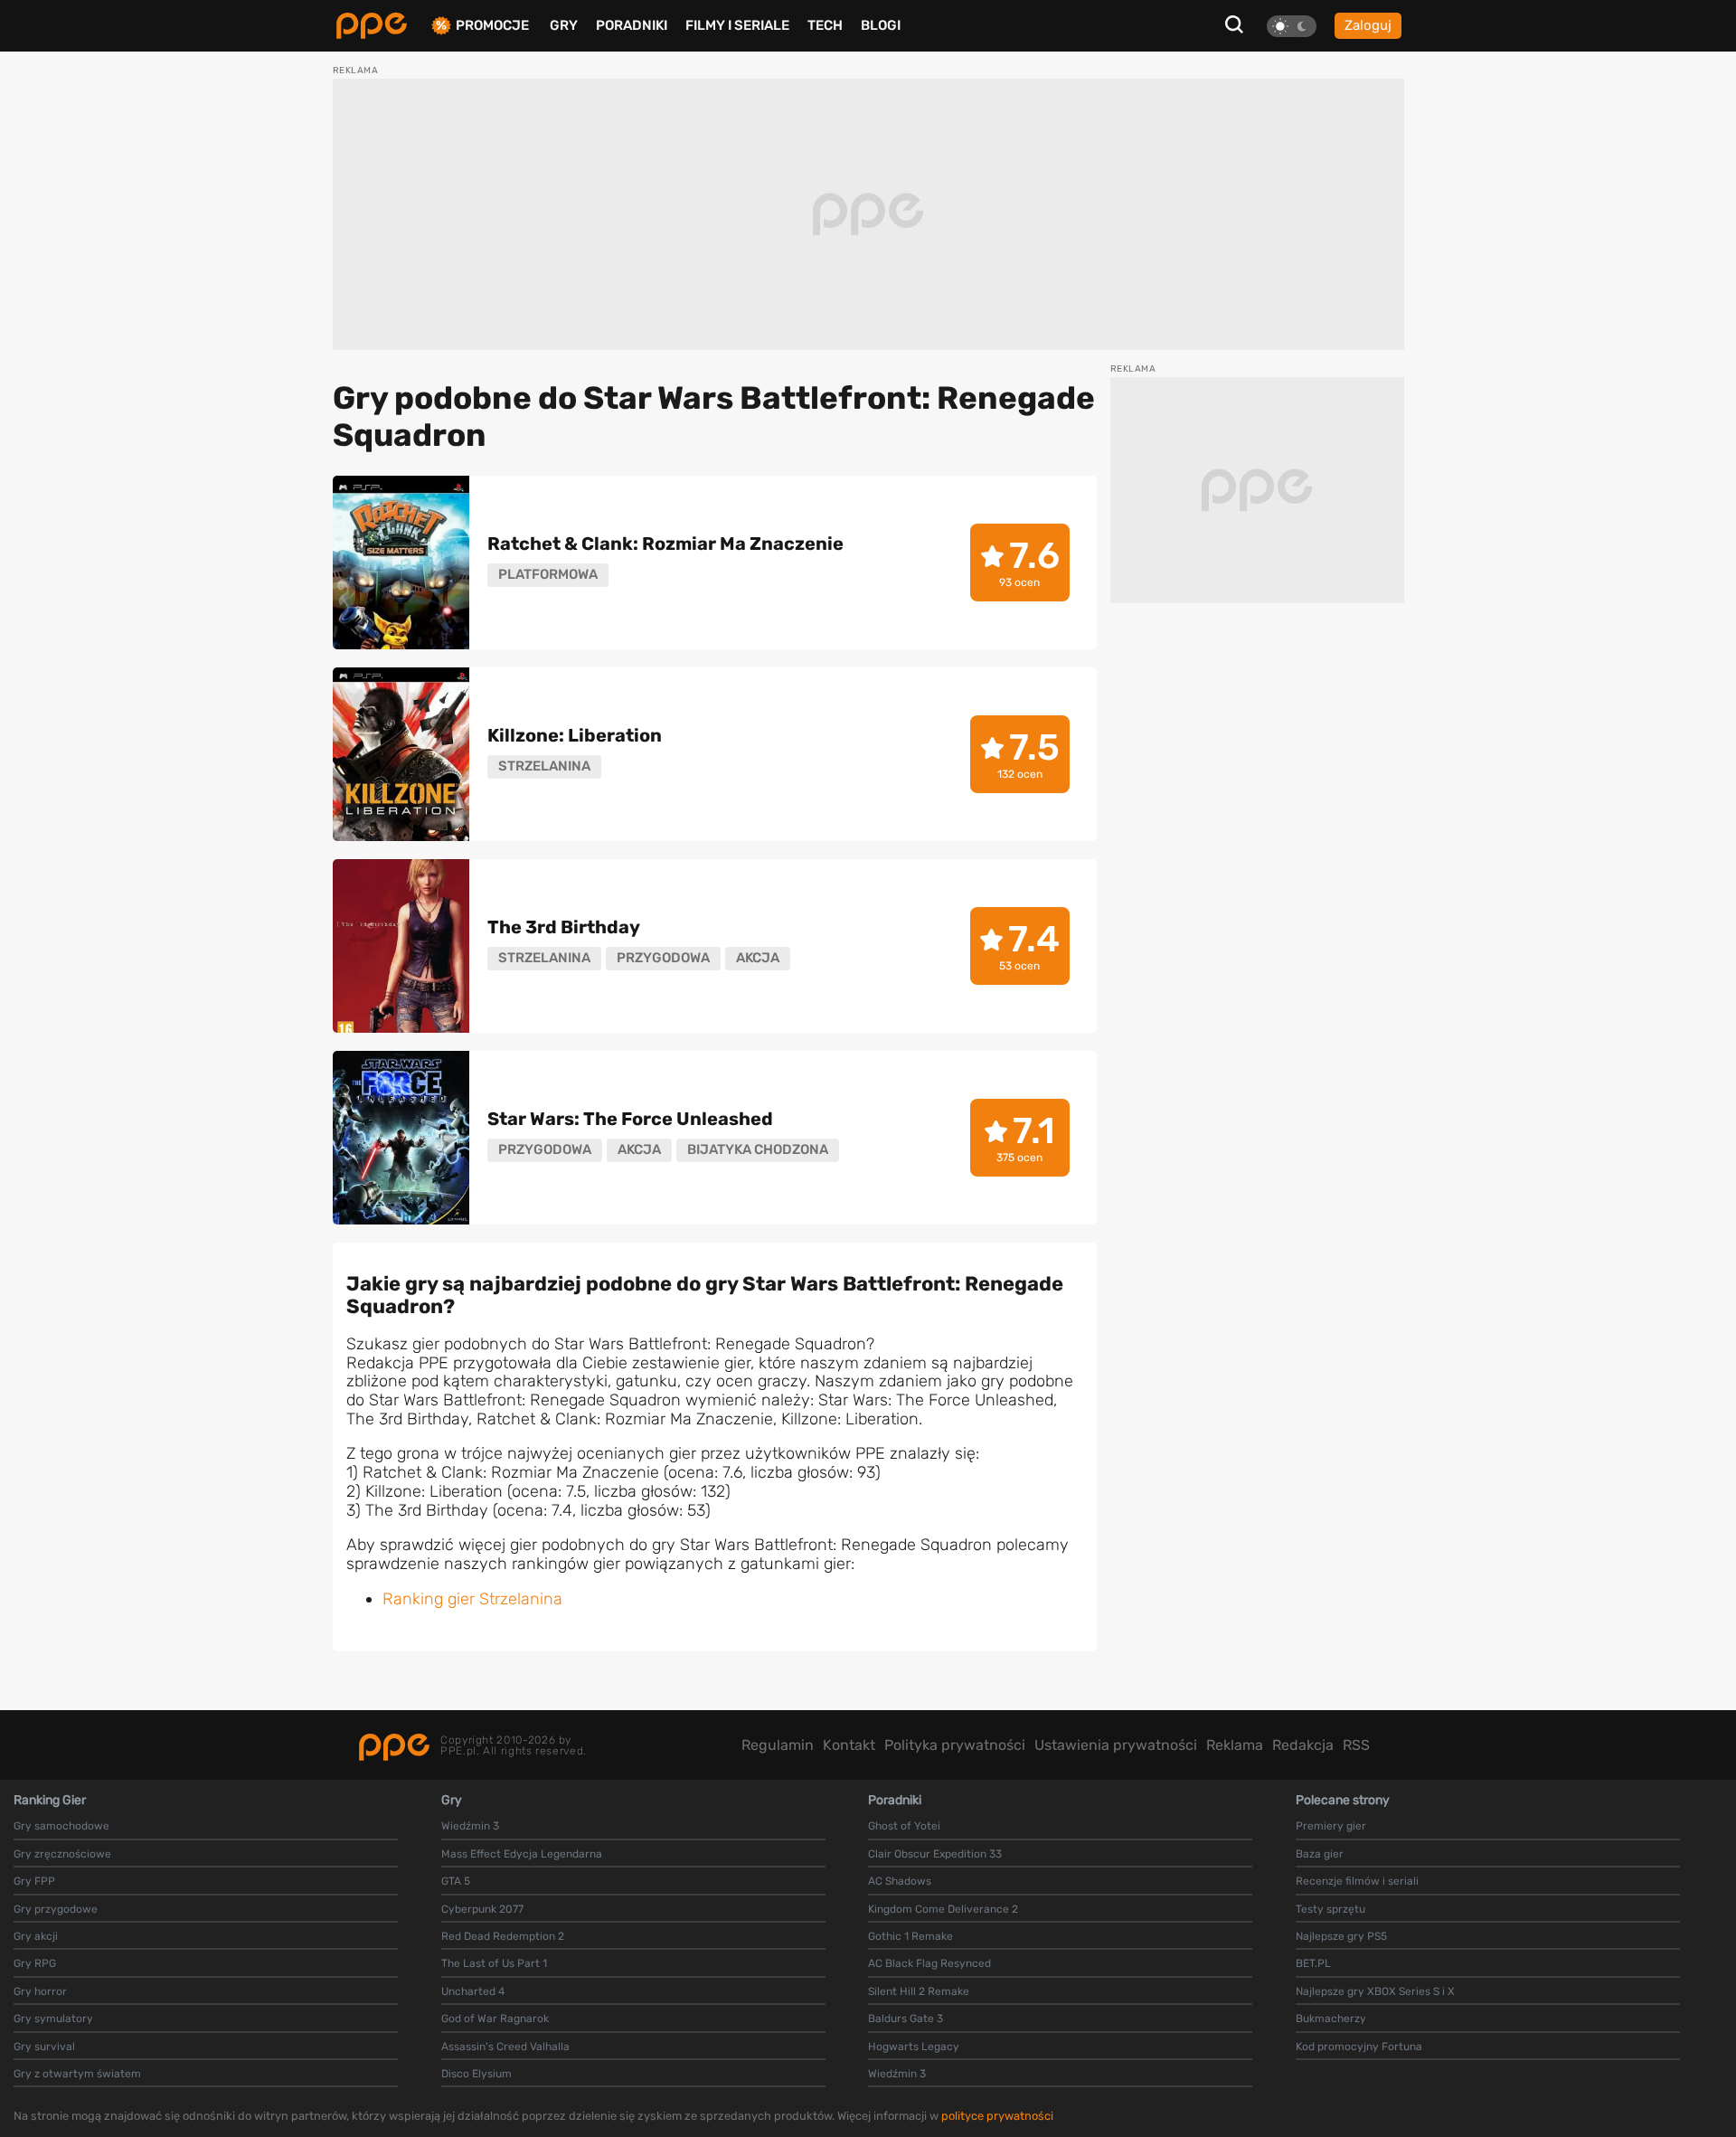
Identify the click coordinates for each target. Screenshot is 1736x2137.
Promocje (492, 26)
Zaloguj (1368, 25)
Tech (825, 25)
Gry (564, 25)
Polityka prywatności (955, 1745)
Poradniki (632, 25)
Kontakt (849, 1745)
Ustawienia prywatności (1116, 1745)
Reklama (1235, 1745)
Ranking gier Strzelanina (472, 1599)
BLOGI (881, 25)
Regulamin (778, 1745)
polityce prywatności (997, 2116)
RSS (1356, 1745)
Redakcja (1303, 1745)
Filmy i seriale (737, 25)
